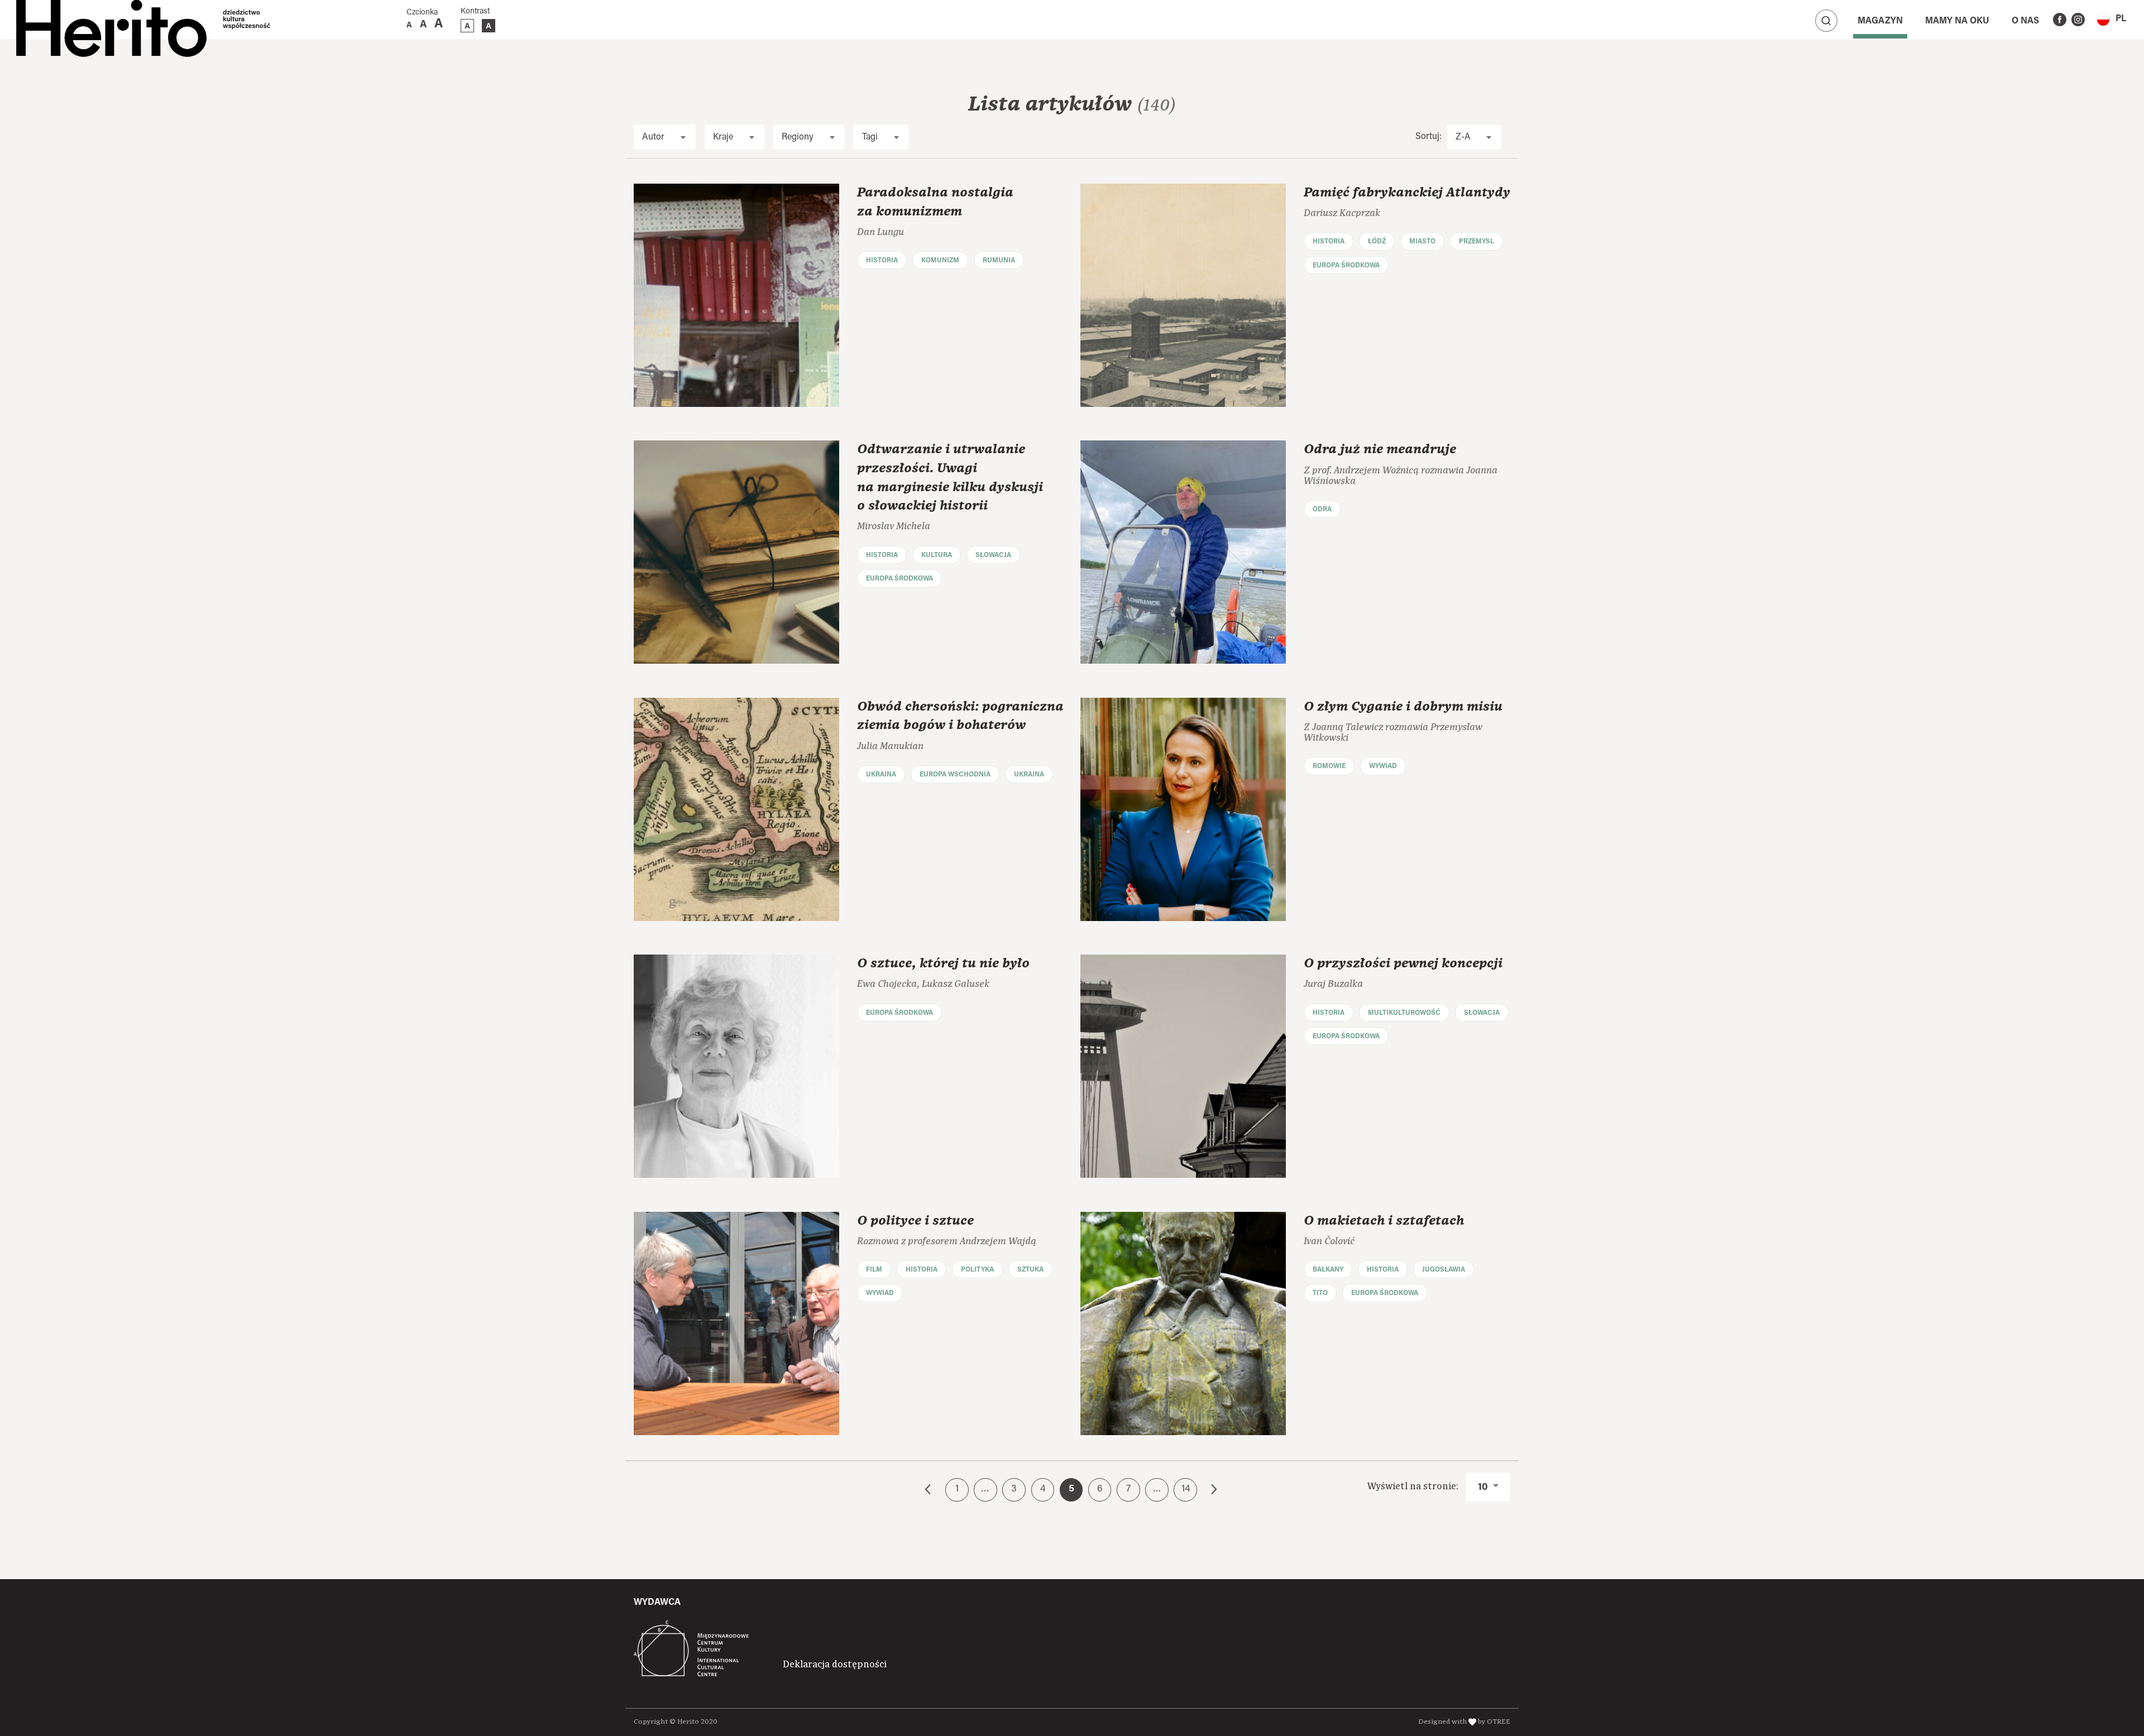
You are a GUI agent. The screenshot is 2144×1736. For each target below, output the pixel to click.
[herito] (111, 20)
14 (1186, 1489)
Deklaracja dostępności (835, 1665)
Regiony (798, 137)
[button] (2111, 19)
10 (1484, 1488)
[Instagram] (2078, 20)
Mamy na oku (1957, 21)
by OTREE (1494, 1722)
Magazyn (1880, 21)
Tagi (870, 137)
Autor (653, 137)
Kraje (723, 137)
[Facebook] (2060, 20)
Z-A (1463, 137)
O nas (2025, 21)
